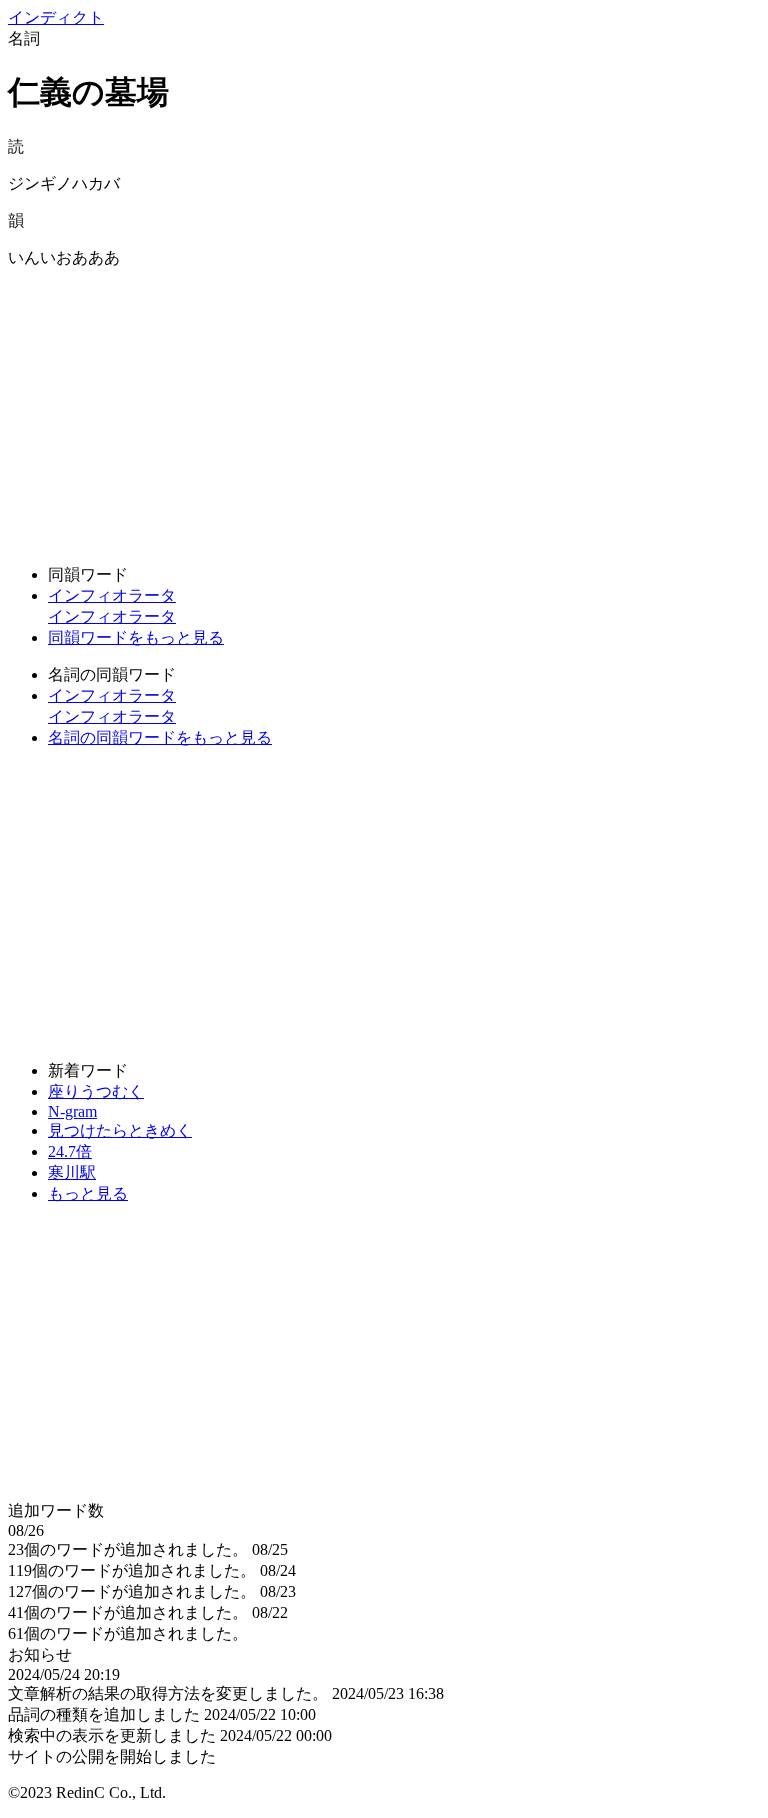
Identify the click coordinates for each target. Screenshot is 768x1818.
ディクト (56, 17)
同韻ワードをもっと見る (136, 637)
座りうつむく (96, 1091)
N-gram (72, 1111)
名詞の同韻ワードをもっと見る (160, 737)
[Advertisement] (384, 409)
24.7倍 (70, 1151)
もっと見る (88, 1193)
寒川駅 (72, 1172)
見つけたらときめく (120, 1130)
